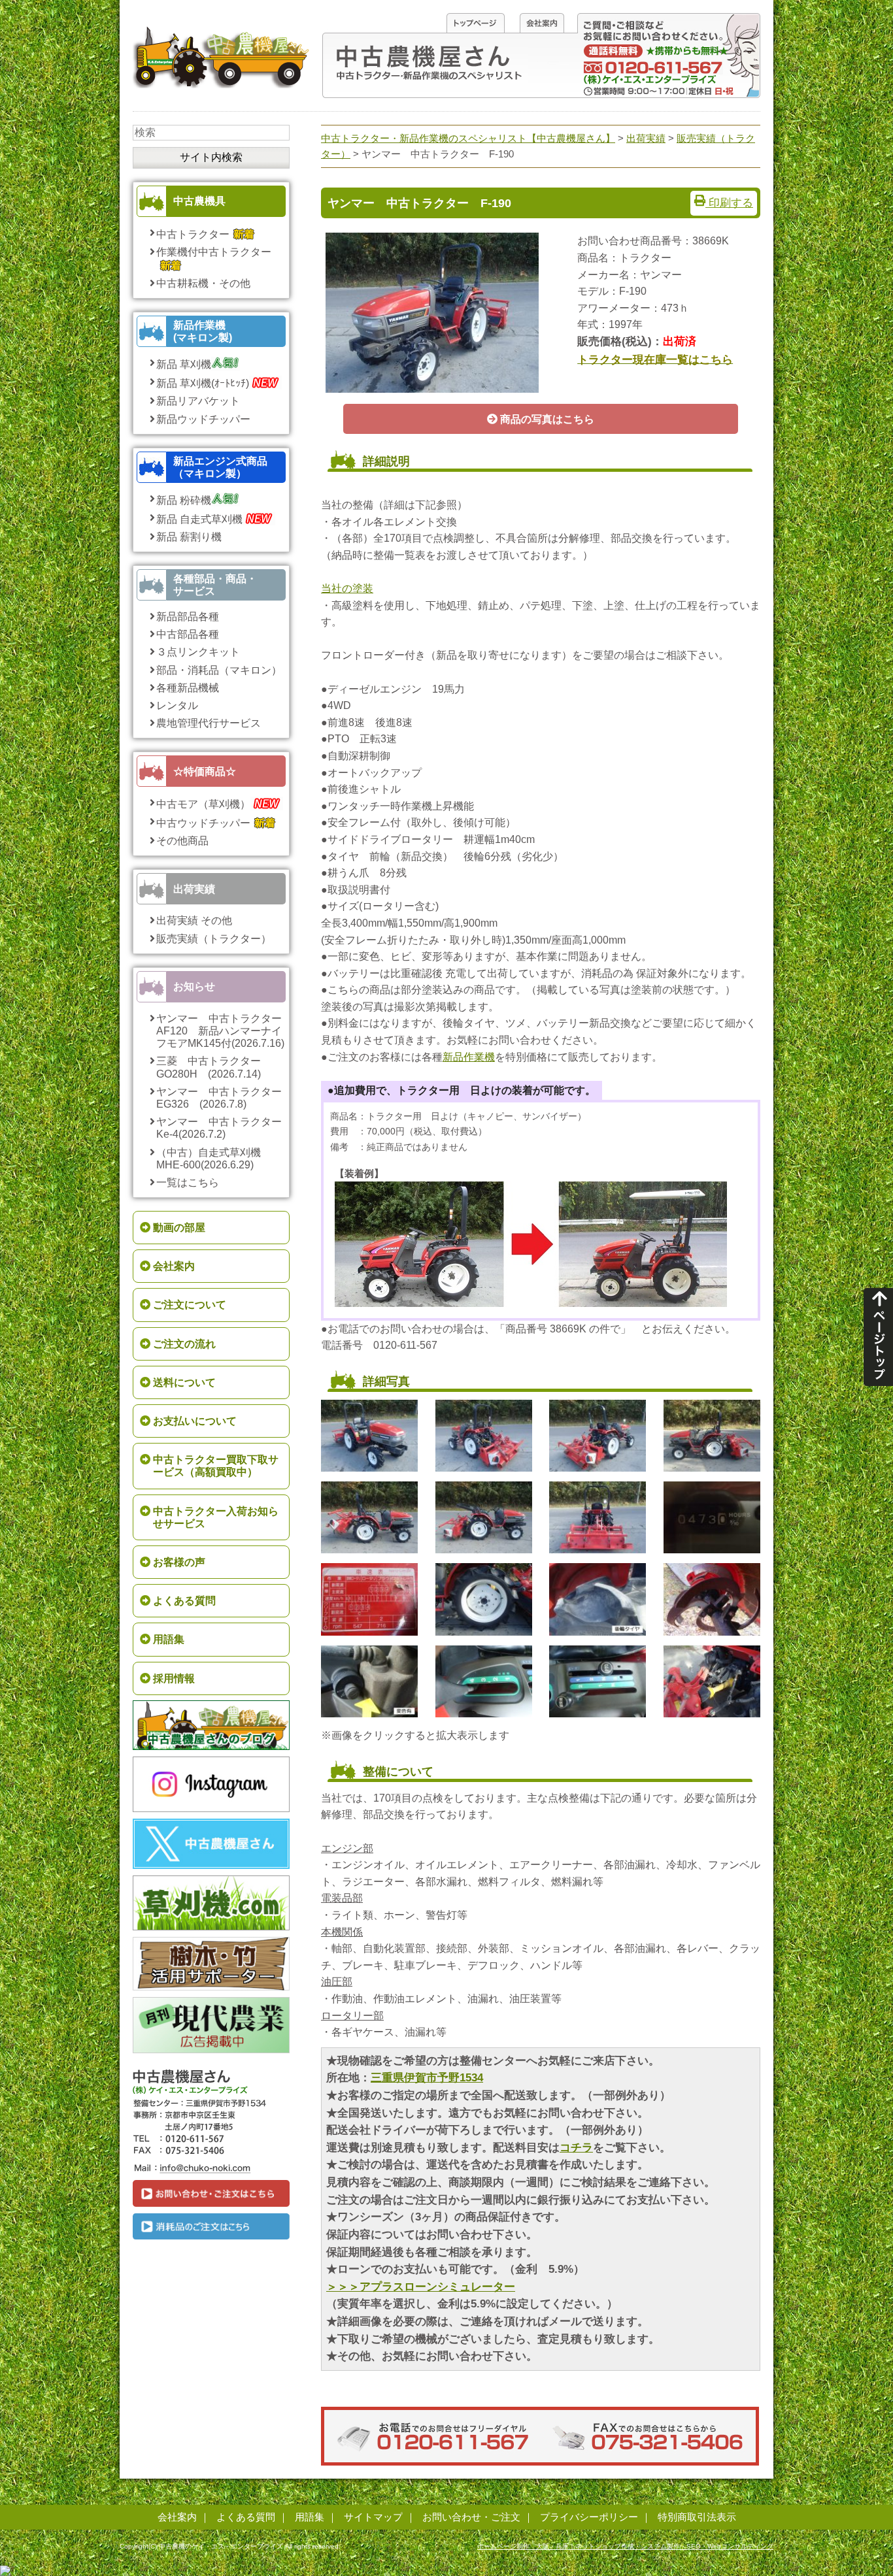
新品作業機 (469, 1057)
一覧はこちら (188, 1182)
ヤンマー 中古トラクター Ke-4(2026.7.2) (221, 1128)
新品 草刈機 (184, 364)
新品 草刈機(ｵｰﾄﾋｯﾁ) (203, 383)
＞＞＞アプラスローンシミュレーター (421, 2287)
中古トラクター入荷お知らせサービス (216, 1517)
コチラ (576, 2148)
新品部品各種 (188, 617)
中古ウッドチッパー (203, 823)
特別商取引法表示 (697, 2517)
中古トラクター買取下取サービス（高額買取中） (216, 1466)
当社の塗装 (347, 588)
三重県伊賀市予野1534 (427, 2078)
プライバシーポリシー (589, 2517)
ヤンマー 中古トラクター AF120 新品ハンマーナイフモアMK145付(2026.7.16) (221, 1031)
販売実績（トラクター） (214, 939)
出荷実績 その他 (194, 920)
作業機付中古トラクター (214, 252)
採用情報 (174, 1678)
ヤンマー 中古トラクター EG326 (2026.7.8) (221, 1098)
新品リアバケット (198, 401)
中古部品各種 (188, 634)
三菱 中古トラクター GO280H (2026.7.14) (214, 1067)
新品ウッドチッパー (203, 419)
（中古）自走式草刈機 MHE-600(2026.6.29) (214, 1159)
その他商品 (182, 841)
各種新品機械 (188, 688)
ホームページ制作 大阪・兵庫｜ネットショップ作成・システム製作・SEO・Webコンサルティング (625, 2546)
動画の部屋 (179, 1228)
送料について (184, 1382)
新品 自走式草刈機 (199, 519)
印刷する (729, 203)
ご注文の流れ (184, 1344)
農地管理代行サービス (209, 723)
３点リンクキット (198, 652)
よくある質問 (184, 1601)
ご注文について (190, 1305)
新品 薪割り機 (189, 537)
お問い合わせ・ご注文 (471, 2517)
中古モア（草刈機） (203, 804)
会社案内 (174, 1266)
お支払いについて (195, 1421)
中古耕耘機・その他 (203, 283)
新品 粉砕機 (184, 500)
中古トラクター (193, 234)
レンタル (177, 705)
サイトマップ (373, 2517)
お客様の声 (179, 1562)
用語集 (169, 1639)
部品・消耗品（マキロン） (219, 670)
